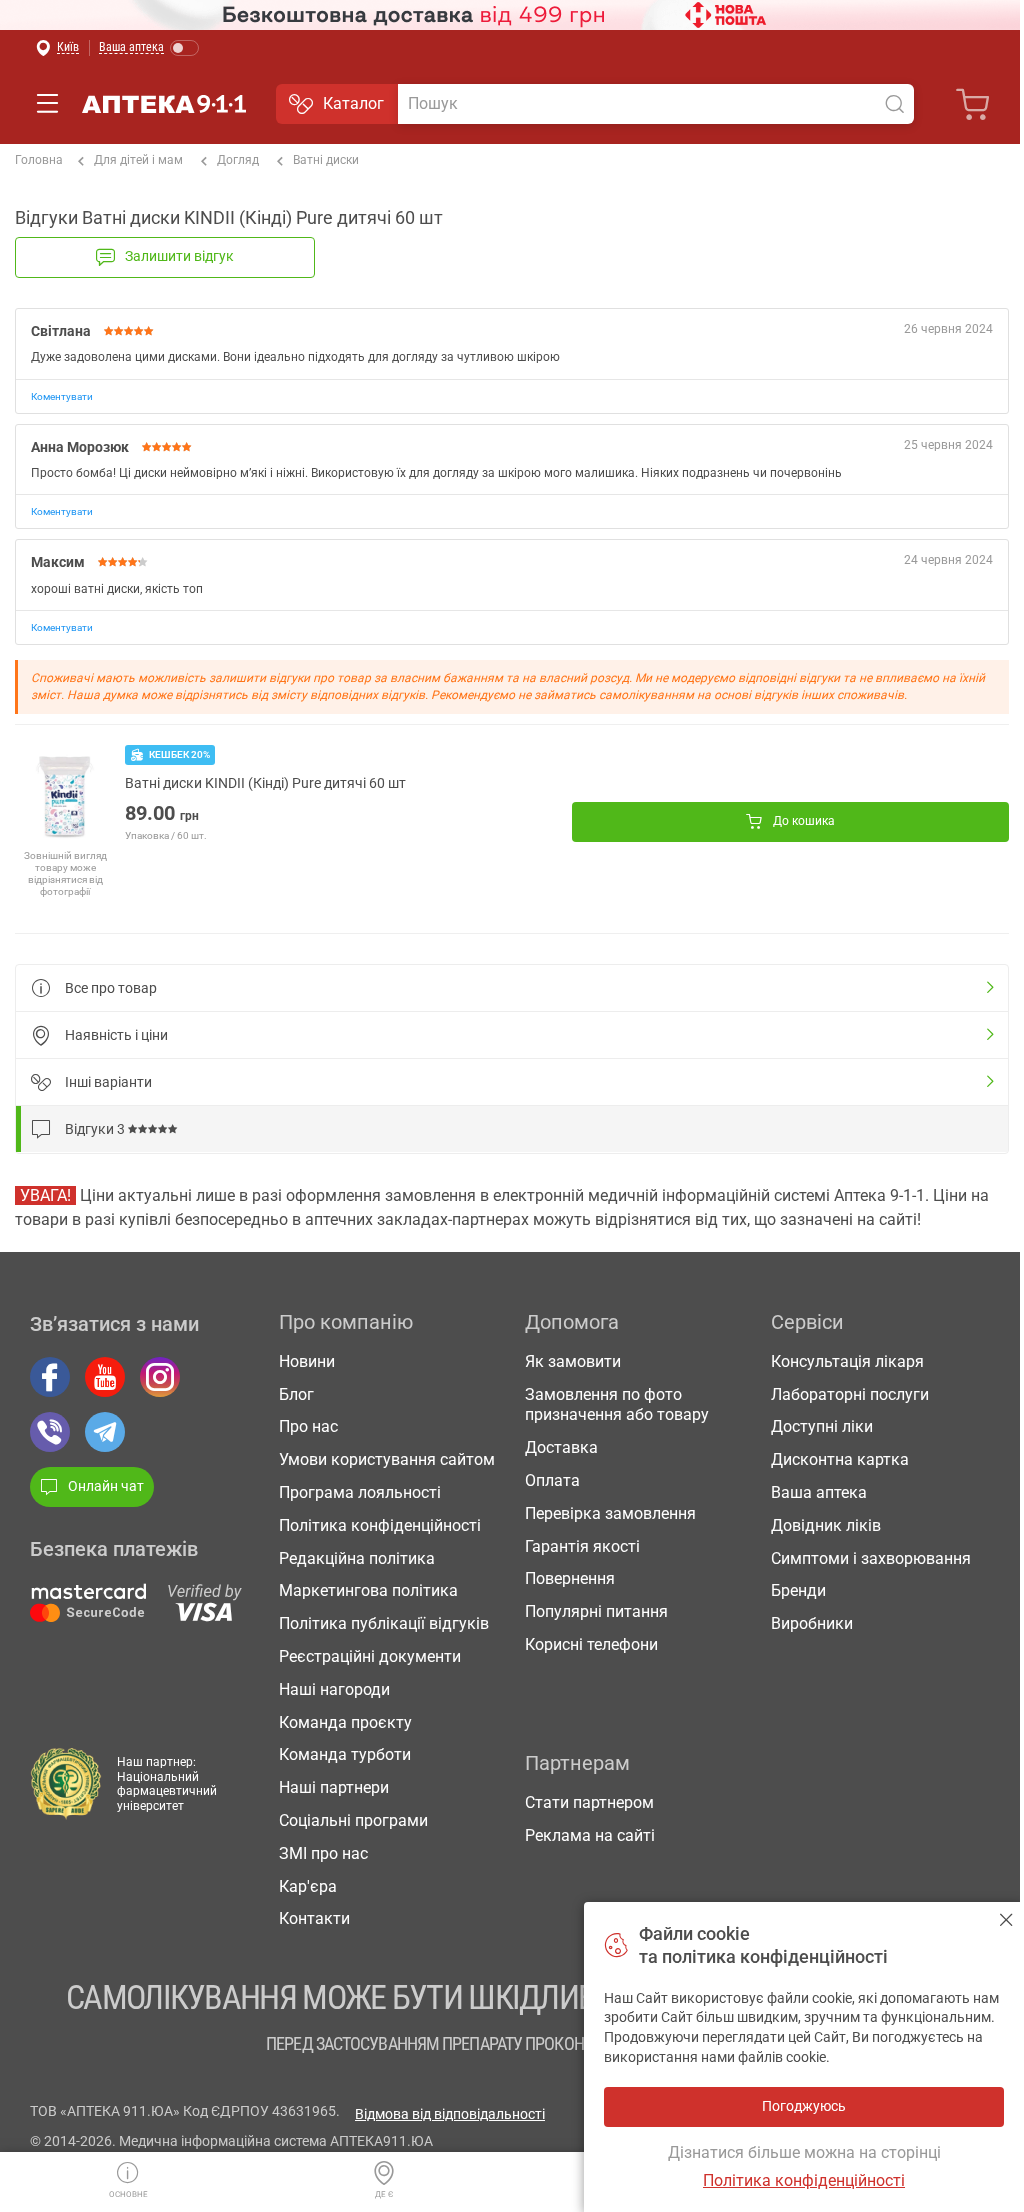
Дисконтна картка (840, 1459)
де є (384, 2194)
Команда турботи (345, 1754)
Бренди (798, 1590)
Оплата (552, 1480)
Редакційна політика (357, 1558)
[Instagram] (160, 1377)
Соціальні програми (353, 1820)
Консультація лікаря (847, 1361)
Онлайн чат (106, 1486)
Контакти (314, 1918)
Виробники (812, 1623)
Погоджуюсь (1006, 1919)
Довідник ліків (826, 1525)
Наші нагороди (334, 1689)
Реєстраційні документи (370, 1656)
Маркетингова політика (368, 1590)
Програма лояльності (360, 1492)
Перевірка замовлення (610, 1513)
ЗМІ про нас (323, 1853)
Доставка (561, 1447)
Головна (39, 160)
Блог (296, 1394)
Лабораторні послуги (850, 1394)
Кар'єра (308, 1886)
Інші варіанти (108, 1082)
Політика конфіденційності (380, 1525)
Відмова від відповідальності (450, 2114)
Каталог (353, 103)
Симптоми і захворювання (871, 1558)
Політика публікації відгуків (384, 1623)
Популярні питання (596, 1611)
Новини (307, 1361)
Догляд (238, 160)
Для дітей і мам (138, 160)
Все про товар (111, 988)
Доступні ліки (822, 1426)
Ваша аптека (819, 1492)
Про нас (308, 1426)
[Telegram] (105, 1432)
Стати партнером (589, 1802)
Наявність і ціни (116, 1035)
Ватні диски (326, 160)
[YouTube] (105, 1377)
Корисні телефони (591, 1644)
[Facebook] (50, 1377)
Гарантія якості (582, 1546)
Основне (128, 2194)
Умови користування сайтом (387, 1459)
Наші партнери (334, 1787)
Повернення (570, 1578)
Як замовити (573, 1361)
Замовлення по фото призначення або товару (617, 1405)
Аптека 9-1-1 (164, 104)
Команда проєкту (345, 1722)
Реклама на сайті (590, 1835)
